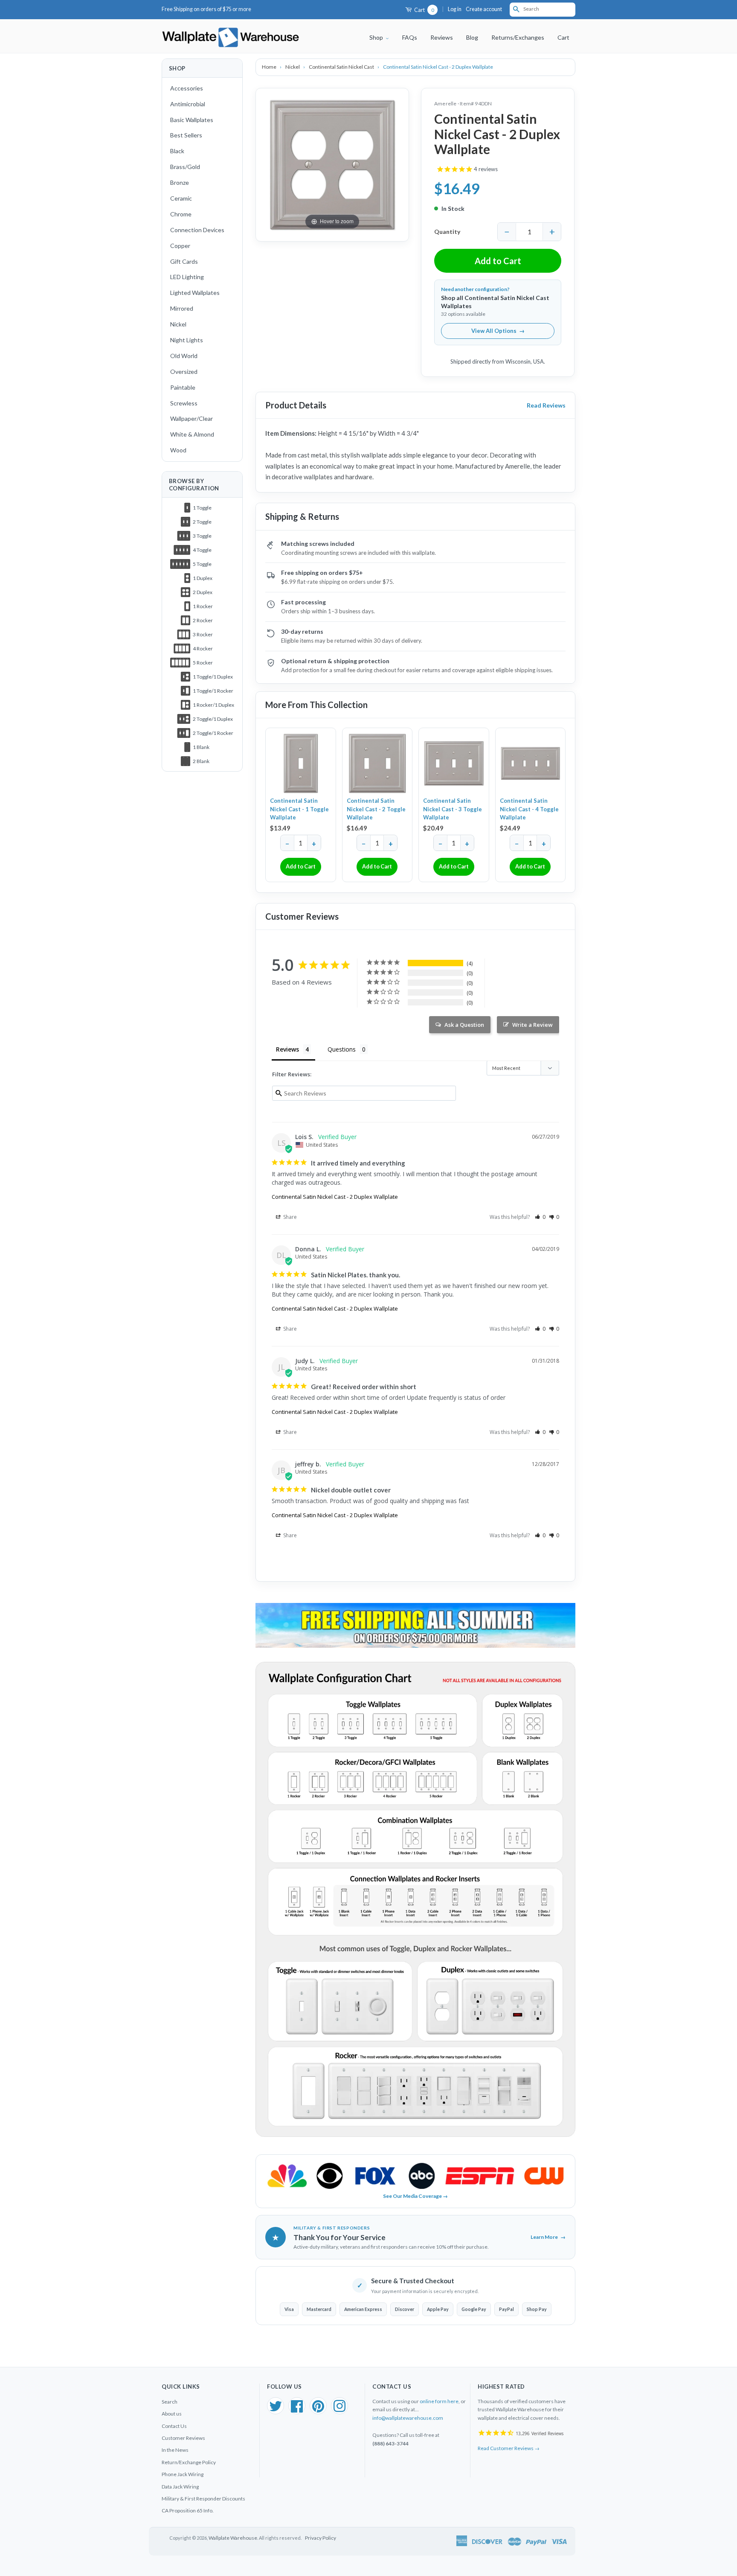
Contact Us (174, 2426)
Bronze (180, 182)
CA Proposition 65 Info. (188, 2510)
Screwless (184, 403)
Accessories (187, 88)
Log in (455, 9)
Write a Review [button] (532, 1025)
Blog (472, 37)
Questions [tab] (342, 1049)
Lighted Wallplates (195, 293)
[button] (540, 1217)
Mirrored (182, 308)
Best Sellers (186, 135)
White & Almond (192, 434)
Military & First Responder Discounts (203, 2499)
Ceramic (181, 198)
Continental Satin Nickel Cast (342, 67)
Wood (178, 450)
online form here (439, 2401)
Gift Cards (184, 261)
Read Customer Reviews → (509, 2448)
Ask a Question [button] (464, 1025)
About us (172, 2414)
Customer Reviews (183, 2438)
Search (170, 2402)
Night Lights (187, 340)
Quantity (447, 232)
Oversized (184, 372)
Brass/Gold (185, 167)
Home (270, 67)
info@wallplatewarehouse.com (408, 2418)
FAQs (410, 37)
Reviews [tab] (287, 1049)
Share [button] (289, 1217)
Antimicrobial (188, 104)
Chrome (181, 214)
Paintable (183, 387)
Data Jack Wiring (180, 2487)
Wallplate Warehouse (233, 2538)
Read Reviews (546, 405)
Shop (377, 37)
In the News (175, 2450)
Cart (424, 10)
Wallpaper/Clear (192, 418)
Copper (180, 246)
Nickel (178, 324)
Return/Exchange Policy (189, 2462)
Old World (184, 356)
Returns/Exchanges (518, 37)
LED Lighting (187, 277)
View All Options (498, 331)
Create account (484, 9)
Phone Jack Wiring (183, 2474)
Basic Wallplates (192, 120)
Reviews (442, 37)
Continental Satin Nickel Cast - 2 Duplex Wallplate (335, 1197)
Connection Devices (197, 230)
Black (177, 151)
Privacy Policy (321, 2538)
